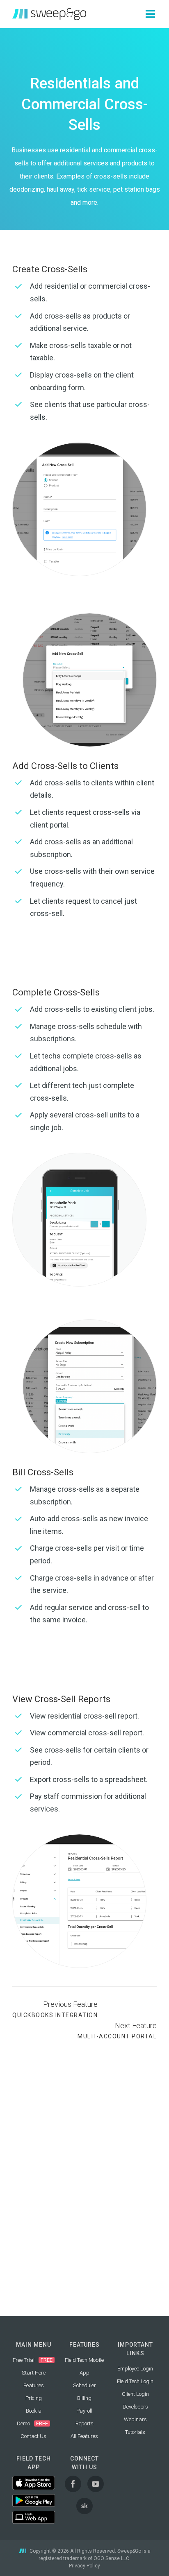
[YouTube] (96, 2484)
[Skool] (84, 2506)
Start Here (34, 2373)
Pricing (34, 2398)
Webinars (135, 2419)
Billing (84, 2398)
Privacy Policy (84, 2566)
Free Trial (24, 2360)
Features (34, 2385)
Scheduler (84, 2385)
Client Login (135, 2394)
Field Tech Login (135, 2381)
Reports (84, 2423)
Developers (135, 2407)
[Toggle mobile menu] (151, 14)
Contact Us (33, 2436)
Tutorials (135, 2432)
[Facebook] (73, 2484)
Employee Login (135, 2369)
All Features (84, 2436)
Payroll (84, 2411)
